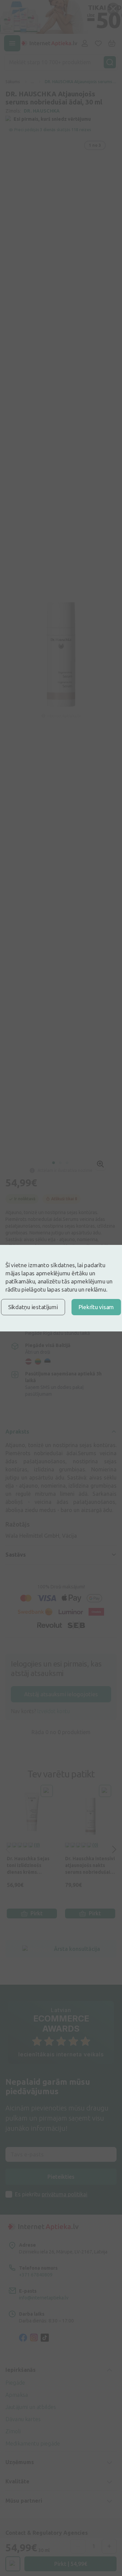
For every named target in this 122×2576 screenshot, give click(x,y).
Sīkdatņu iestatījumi (33, 1307)
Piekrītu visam (96, 1307)
